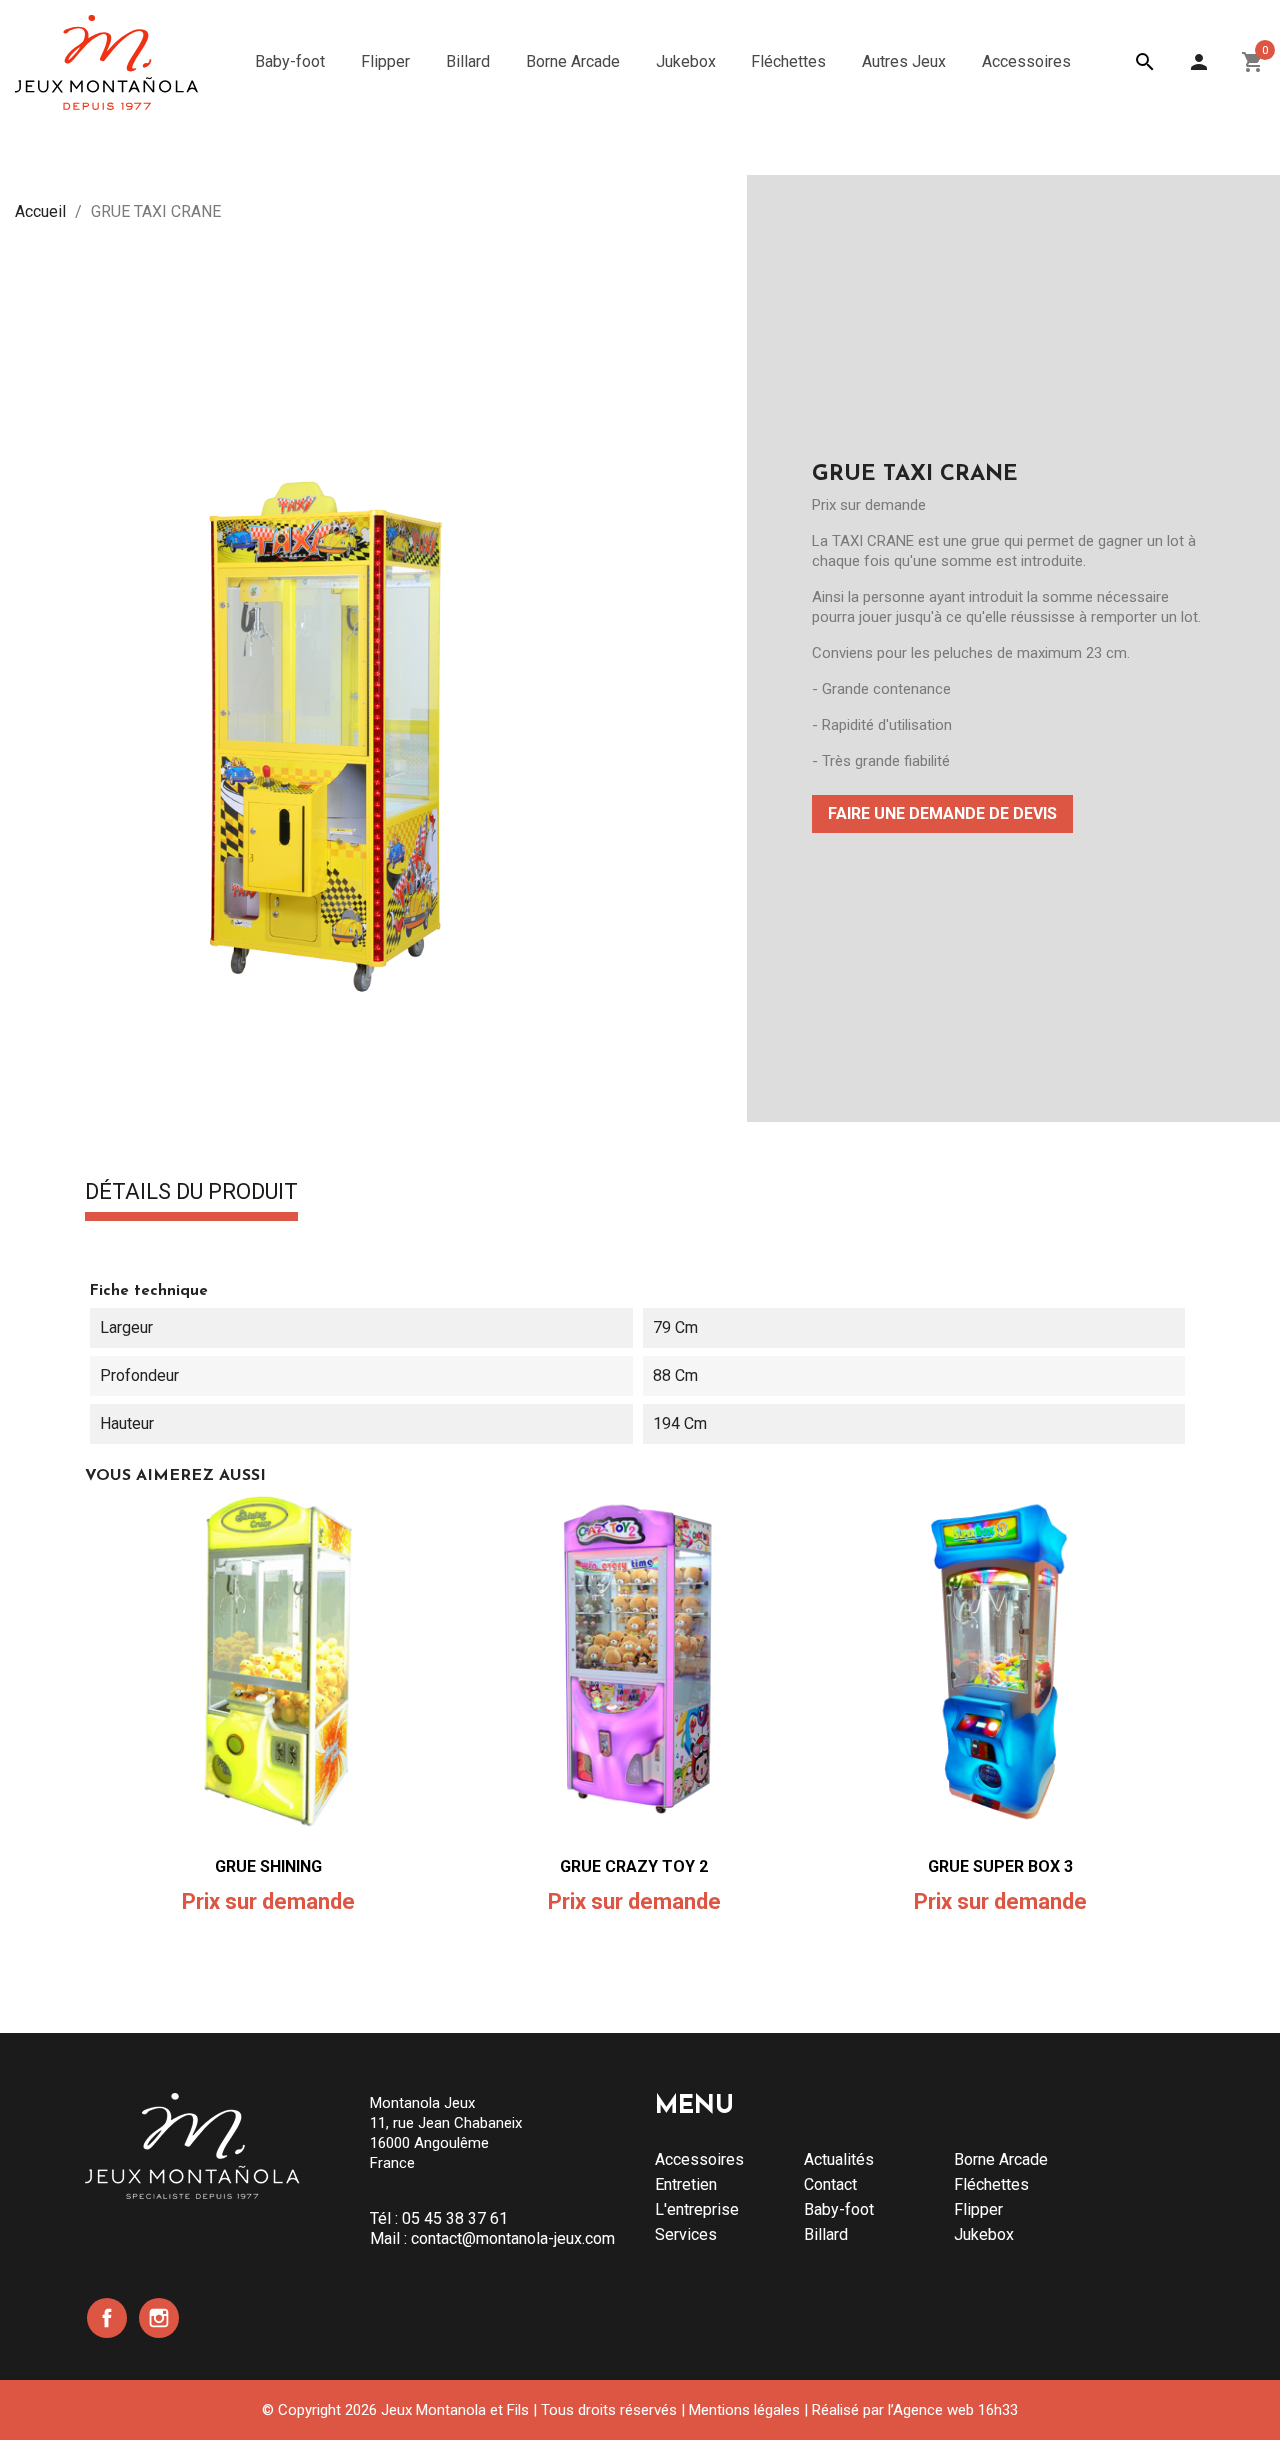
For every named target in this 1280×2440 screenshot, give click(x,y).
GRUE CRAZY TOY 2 (634, 1866)
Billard (826, 2234)
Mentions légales (744, 2410)
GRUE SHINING (268, 1866)
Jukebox (984, 2234)
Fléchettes (991, 2184)
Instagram (159, 2318)
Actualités (839, 2159)
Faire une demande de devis (942, 813)
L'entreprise (697, 2209)
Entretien (686, 2184)
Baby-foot (839, 2209)
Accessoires (699, 2159)
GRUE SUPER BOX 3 (1000, 1866)
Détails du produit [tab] (191, 1193)
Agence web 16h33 (955, 2410)
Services (686, 2234)
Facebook (107, 2318)
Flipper (978, 2209)
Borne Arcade (1001, 2159)
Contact (830, 2184)
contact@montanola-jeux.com (513, 2238)
